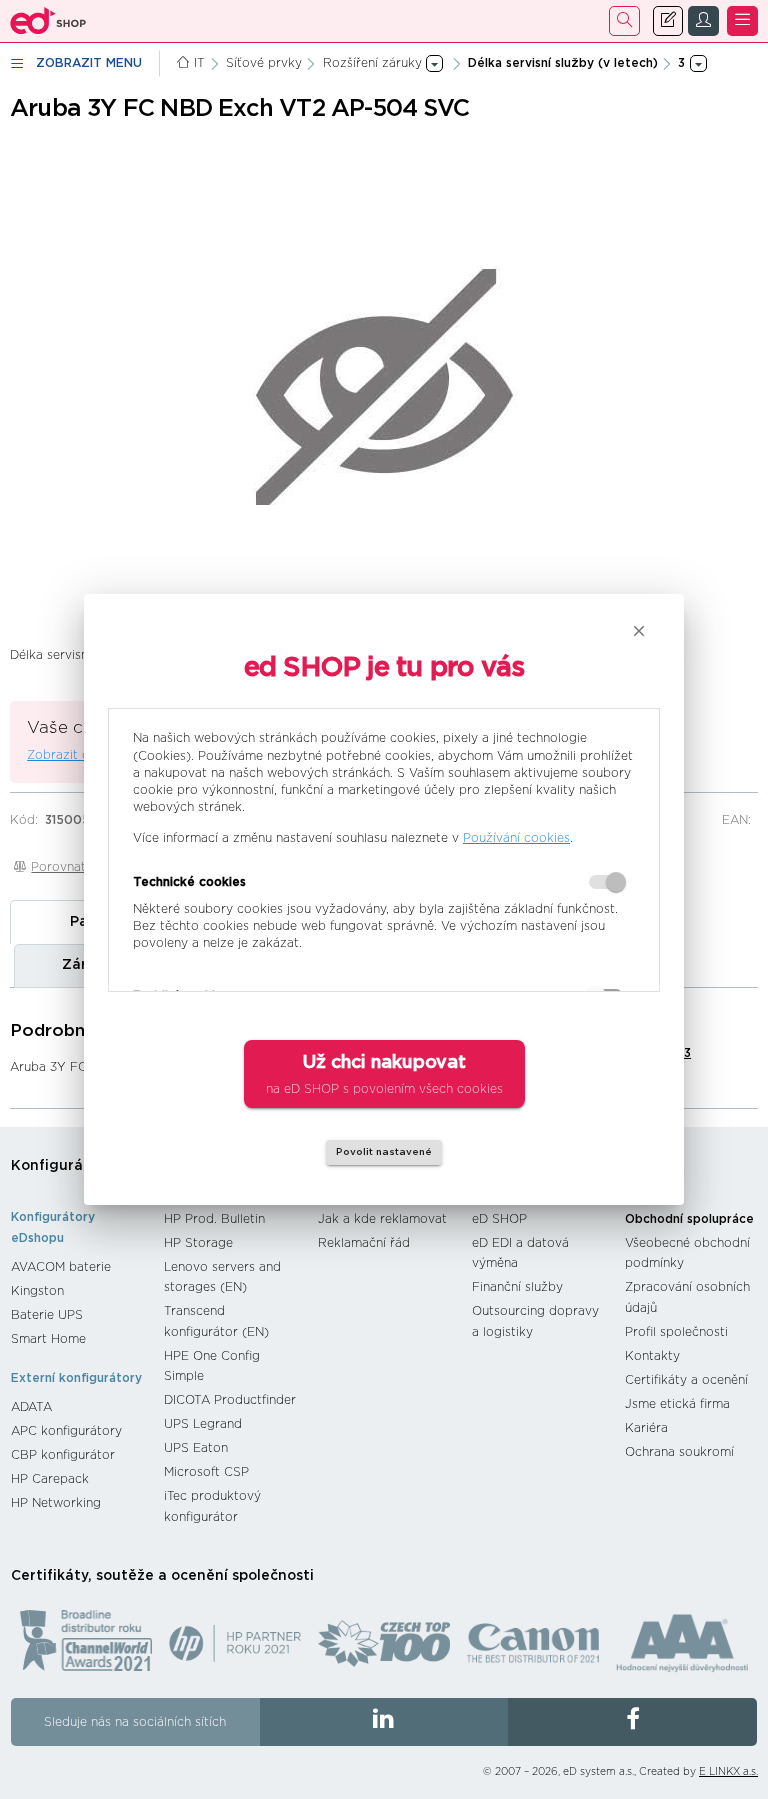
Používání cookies (516, 838)
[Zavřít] (639, 631)
